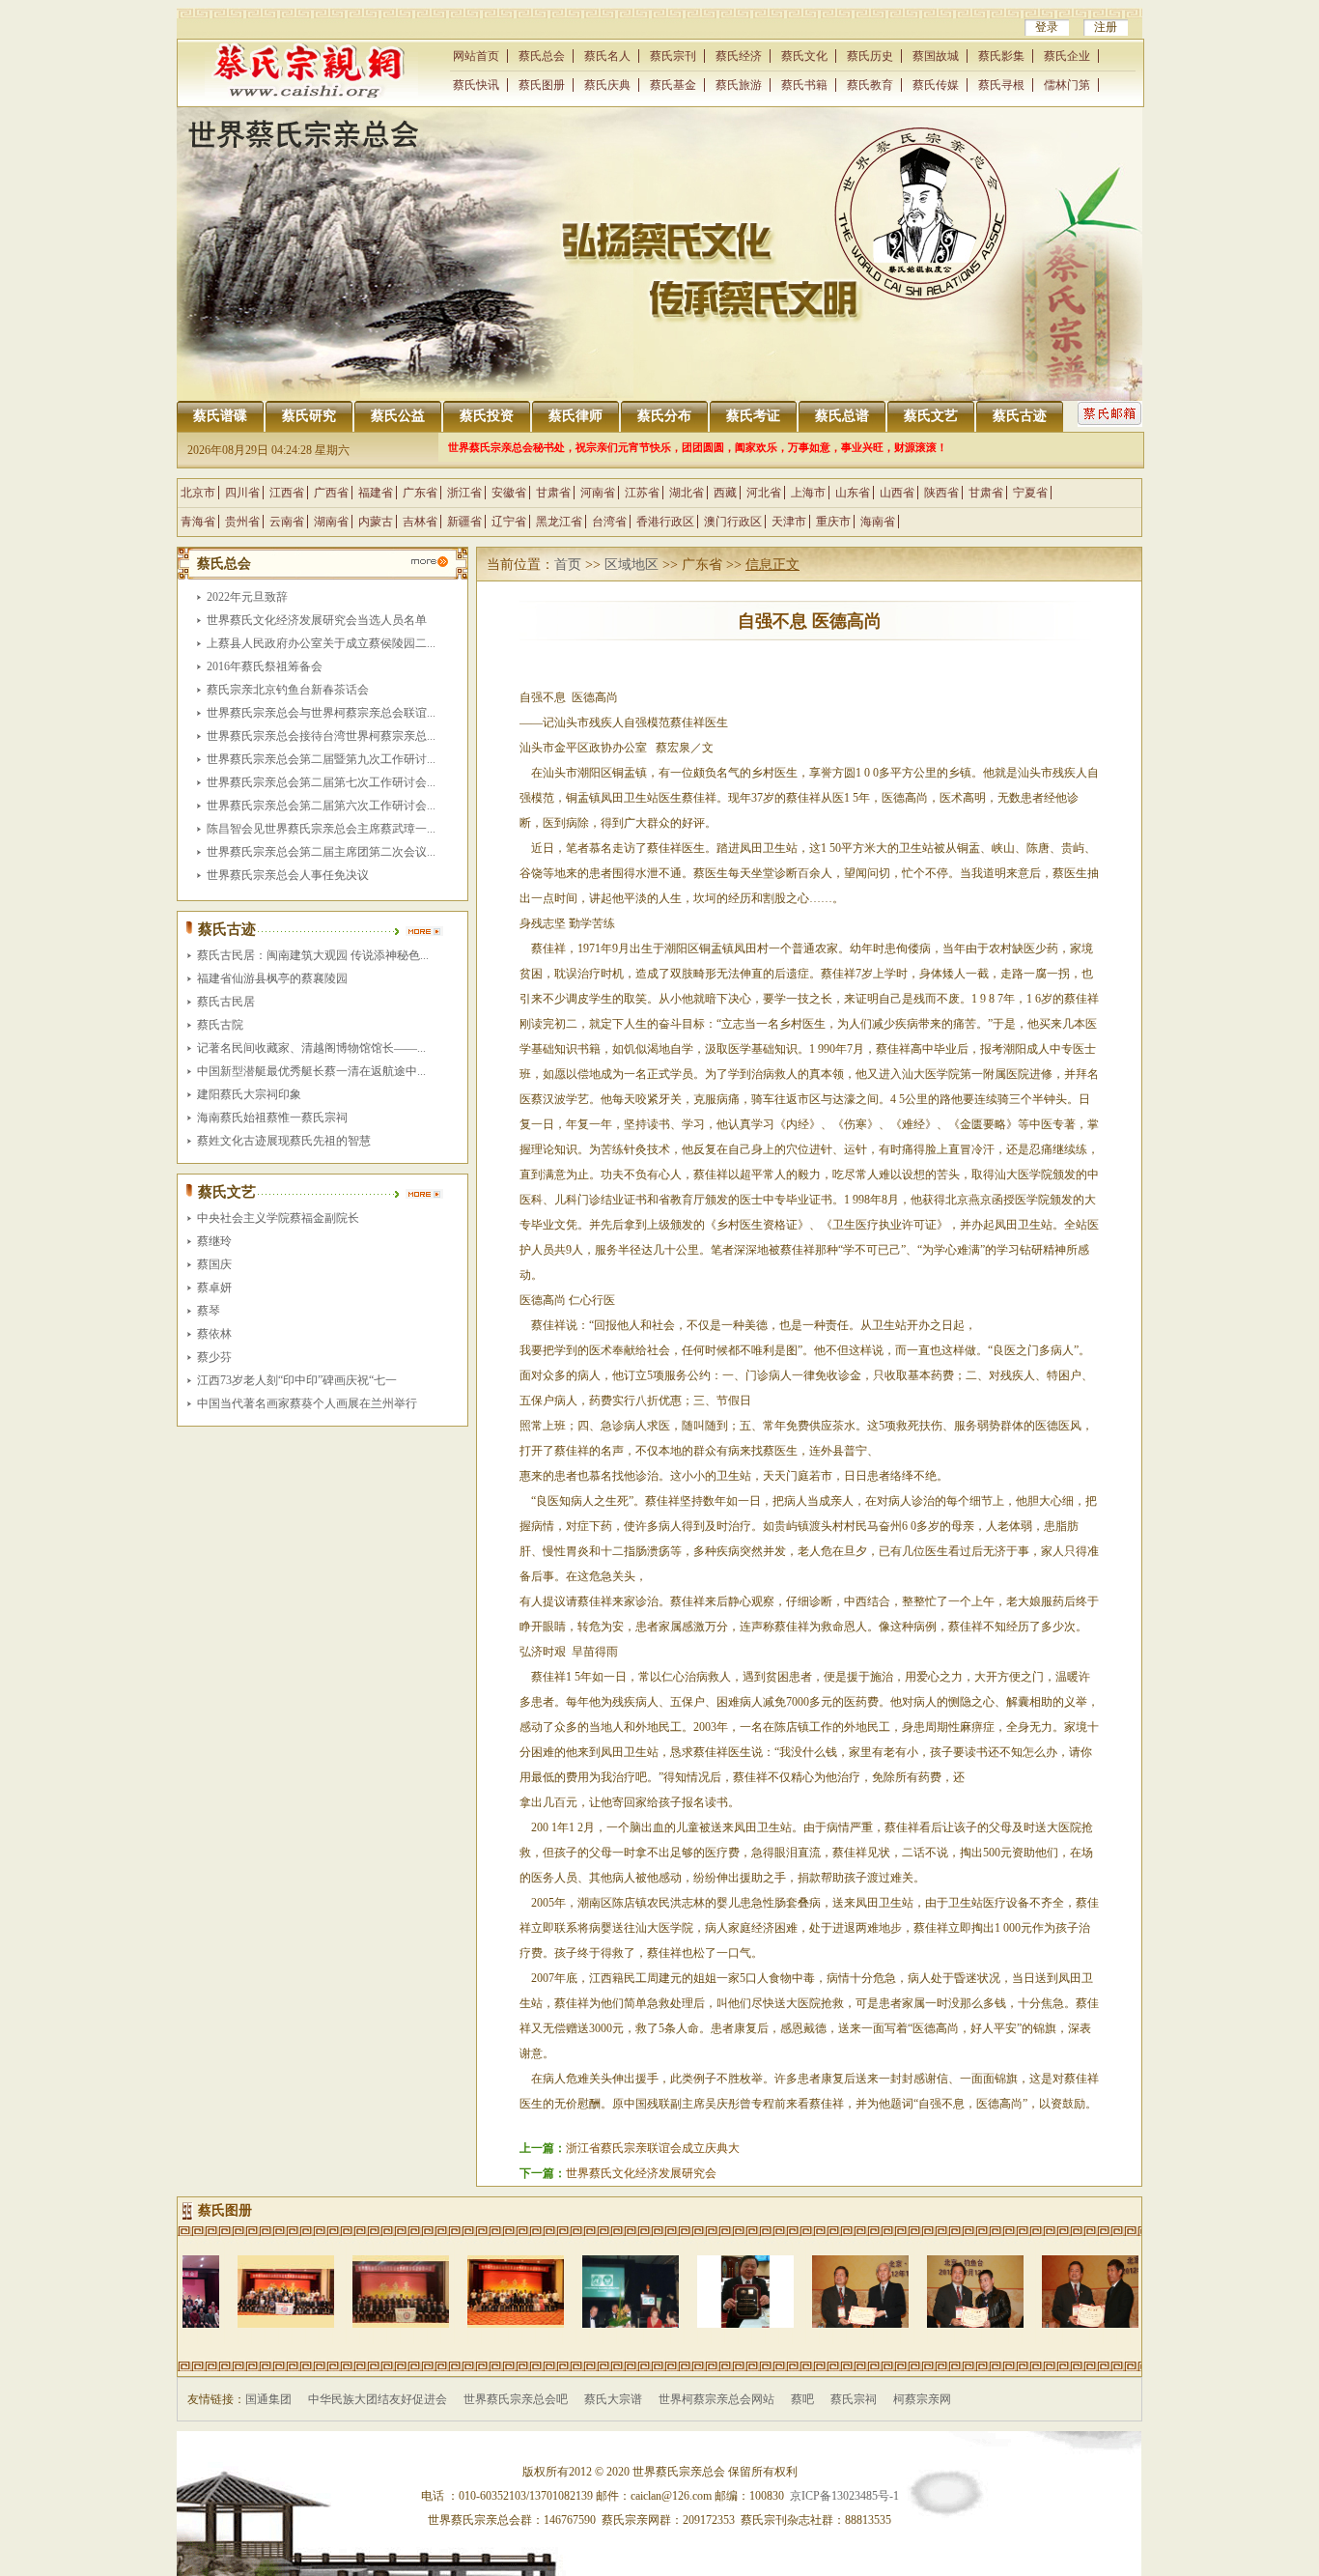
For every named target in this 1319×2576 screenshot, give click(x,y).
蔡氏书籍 (804, 85)
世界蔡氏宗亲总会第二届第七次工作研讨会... (321, 782)
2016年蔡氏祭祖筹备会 (265, 666)
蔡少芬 (214, 1357)
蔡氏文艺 (931, 416)
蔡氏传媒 (936, 85)
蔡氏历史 (870, 56)
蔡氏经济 (739, 56)
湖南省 (331, 522)
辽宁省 (509, 522)
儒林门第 (1067, 85)
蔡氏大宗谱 (613, 2399)
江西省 (287, 493)
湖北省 (687, 493)
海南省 (878, 522)
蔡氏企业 (1067, 56)
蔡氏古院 (220, 1025)
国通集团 (268, 2399)
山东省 (853, 493)
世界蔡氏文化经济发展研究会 (641, 2173)
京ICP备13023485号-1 (844, 2496)
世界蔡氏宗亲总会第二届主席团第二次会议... (321, 852)
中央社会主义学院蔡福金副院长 (278, 1218)
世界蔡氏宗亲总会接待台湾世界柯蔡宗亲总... (321, 736)
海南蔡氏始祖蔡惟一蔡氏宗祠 (272, 1118)
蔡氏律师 (575, 416)
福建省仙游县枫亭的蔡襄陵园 (272, 978)
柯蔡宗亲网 (922, 2399)
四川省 (242, 493)
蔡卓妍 (214, 1288)
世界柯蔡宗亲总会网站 (716, 2399)
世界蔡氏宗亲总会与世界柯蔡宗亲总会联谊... (321, 713)
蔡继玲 (214, 1241)
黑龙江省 (559, 522)
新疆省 (464, 522)
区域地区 (631, 565)
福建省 (376, 493)
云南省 (287, 522)
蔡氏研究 (309, 416)
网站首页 (476, 56)
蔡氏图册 (542, 85)
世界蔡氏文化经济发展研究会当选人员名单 (317, 620)
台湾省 (609, 522)
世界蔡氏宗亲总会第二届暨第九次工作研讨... (321, 759)
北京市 (198, 493)
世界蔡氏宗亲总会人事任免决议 (288, 875)
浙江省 (464, 493)
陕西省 (941, 493)
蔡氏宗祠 (854, 2399)
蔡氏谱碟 (220, 416)
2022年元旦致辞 (247, 597)
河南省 (598, 493)
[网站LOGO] (311, 94)
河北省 (764, 493)
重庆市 (833, 522)
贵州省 (242, 522)
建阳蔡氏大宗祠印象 (249, 1094)
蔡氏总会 (542, 56)
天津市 (789, 522)
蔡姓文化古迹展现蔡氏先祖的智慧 (284, 1141)
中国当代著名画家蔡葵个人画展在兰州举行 (307, 1403)
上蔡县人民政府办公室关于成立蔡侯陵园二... (321, 643)
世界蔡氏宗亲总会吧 (516, 2399)
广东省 (420, 493)
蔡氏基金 (673, 85)
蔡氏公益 (398, 416)
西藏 (725, 493)
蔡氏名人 (607, 56)
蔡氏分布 (664, 416)
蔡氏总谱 (842, 416)
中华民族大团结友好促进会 (378, 2399)
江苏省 (642, 493)
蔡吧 (802, 2399)
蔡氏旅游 (739, 85)
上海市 (808, 493)
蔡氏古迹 (1020, 416)
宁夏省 (1030, 493)
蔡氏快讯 (476, 85)
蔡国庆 (214, 1264)
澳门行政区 (733, 522)
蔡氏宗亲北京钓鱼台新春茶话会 (288, 690)
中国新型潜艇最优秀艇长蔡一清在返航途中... (311, 1071)
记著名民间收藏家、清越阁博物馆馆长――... (311, 1048)
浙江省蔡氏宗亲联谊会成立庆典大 (653, 2148)
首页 (568, 565)
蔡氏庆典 (607, 85)
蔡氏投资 (487, 416)
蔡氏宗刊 (673, 56)
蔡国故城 (936, 56)
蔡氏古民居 (226, 1002)
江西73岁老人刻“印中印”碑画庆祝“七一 (297, 1380)
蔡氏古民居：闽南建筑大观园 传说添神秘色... (313, 955)
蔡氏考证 (753, 416)
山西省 (897, 493)
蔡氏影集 (1001, 56)
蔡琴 (209, 1311)
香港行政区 (665, 522)
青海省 (198, 522)
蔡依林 (214, 1334)
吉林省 (420, 522)
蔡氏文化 (804, 56)
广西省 (331, 493)
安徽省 (509, 493)
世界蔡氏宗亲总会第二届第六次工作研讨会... (321, 806)
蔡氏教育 (870, 85)
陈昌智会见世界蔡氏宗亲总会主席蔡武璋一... (321, 829)
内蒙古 (376, 522)
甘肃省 (553, 493)
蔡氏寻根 (1001, 85)
